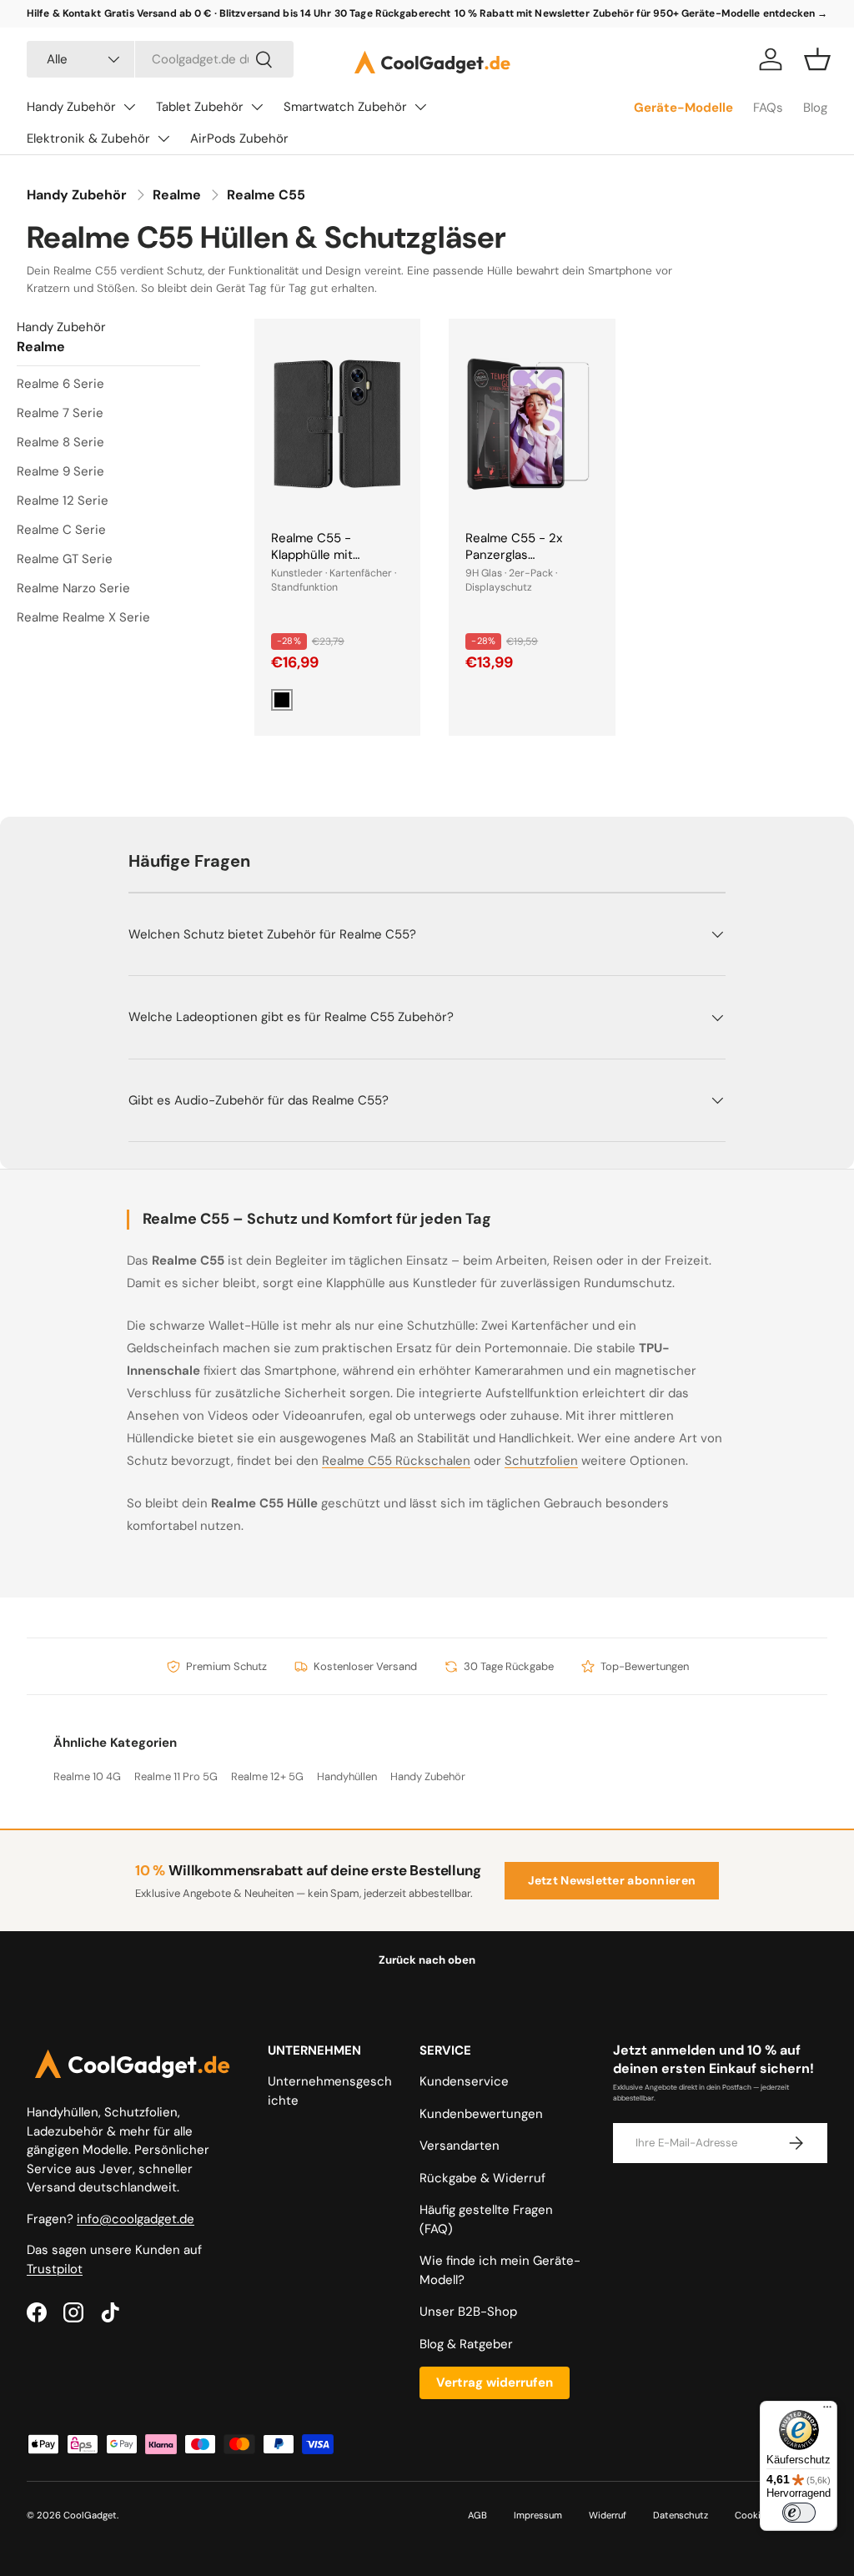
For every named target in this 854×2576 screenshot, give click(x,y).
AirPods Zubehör (239, 138)
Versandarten (460, 2146)
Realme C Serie (61, 530)
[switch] (799, 2513)
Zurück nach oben (427, 1960)
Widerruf (608, 2515)
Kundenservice (464, 2081)
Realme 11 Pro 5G (176, 1776)
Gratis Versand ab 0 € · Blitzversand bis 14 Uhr (218, 13)
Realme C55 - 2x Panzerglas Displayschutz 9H (516, 555)
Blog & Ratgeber (466, 2344)
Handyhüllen (347, 1776)
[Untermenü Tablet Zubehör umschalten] (257, 107)
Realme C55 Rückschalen (396, 1461)
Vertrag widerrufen (495, 2382)
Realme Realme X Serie (83, 617)
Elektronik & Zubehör (88, 138)
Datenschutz (681, 2515)
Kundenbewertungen (481, 2114)
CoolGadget (90, 2515)
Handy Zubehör (71, 107)
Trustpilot (55, 2269)
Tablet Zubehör (200, 107)
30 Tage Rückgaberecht (393, 13)
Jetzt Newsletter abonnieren (612, 1880)
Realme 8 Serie (60, 442)
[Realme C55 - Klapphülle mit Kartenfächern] (337, 424)
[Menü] (827, 2411)
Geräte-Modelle (683, 108)
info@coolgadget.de (136, 2219)
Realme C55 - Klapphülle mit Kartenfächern (314, 555)
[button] (817, 59)
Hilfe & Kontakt (64, 13)
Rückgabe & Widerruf (482, 2178)
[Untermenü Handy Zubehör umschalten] (129, 107)
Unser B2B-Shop (468, 2312)
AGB (477, 2515)
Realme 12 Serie (63, 501)
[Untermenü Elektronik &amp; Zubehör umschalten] (163, 138)
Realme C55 (266, 195)
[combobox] (160, 59)
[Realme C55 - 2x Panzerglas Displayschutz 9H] (532, 424)
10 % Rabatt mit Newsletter (522, 13)
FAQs (768, 108)
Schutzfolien (541, 1461)
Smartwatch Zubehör (345, 107)
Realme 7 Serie (60, 413)
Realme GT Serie (65, 559)
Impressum (538, 2515)
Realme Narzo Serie (73, 588)
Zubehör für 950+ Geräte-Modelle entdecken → (710, 13)
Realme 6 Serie (60, 384)
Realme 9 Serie (60, 471)
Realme (177, 195)
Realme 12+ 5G (267, 1776)
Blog (815, 108)
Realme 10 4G (87, 1776)
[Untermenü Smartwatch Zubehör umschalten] (420, 107)
